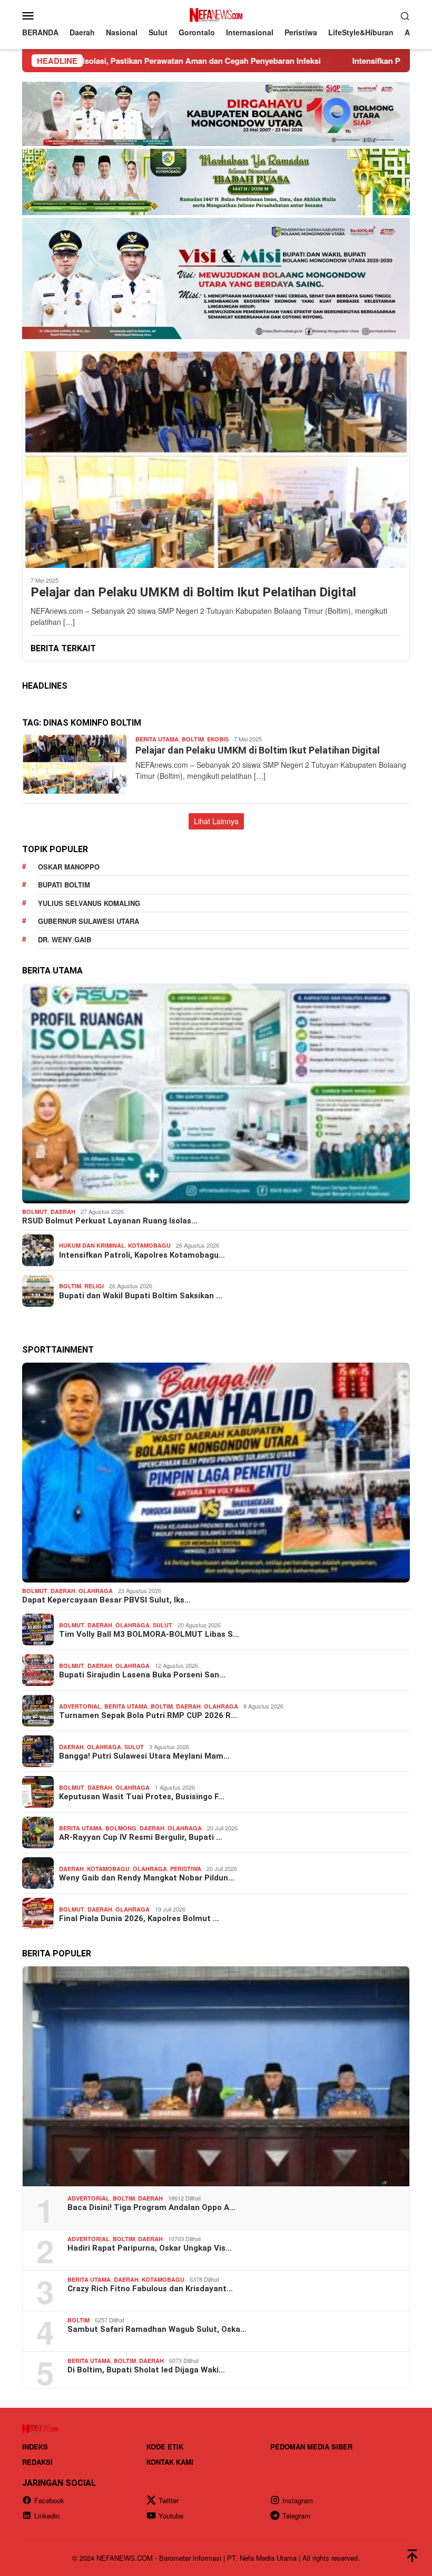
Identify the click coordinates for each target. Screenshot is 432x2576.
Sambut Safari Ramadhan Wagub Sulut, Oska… (157, 2329)
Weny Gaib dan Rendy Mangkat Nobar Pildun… (147, 1878)
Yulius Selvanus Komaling (89, 903)
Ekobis (218, 739)
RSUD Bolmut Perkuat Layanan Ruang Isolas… (110, 1221)
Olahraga (96, 1591)
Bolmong (121, 1828)
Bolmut (35, 1212)
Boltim (193, 739)
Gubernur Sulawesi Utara (89, 921)
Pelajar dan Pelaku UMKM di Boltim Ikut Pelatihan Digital (193, 592)
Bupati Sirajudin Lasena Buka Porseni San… (142, 1675)
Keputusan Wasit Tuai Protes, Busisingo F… (142, 1797)
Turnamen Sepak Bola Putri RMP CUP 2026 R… (148, 1715)
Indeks (35, 2447)
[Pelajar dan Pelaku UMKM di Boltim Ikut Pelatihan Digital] (216, 460)
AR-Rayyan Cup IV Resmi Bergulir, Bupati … (141, 1837)
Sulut (163, 1625)
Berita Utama (157, 739)
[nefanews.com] (216, 14)
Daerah (63, 1212)
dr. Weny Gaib (65, 939)
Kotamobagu (149, 1245)
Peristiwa (186, 1869)
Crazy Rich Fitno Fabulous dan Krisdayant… (150, 2289)
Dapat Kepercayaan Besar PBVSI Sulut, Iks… (106, 1600)
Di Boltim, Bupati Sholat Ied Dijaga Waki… (146, 2370)
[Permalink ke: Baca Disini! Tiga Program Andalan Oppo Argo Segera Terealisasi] (216, 2076)
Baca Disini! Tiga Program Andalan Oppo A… (151, 2207)
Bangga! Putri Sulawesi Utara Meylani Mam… (144, 1756)
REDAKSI (37, 2462)
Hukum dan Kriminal (92, 1245)
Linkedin (47, 2516)
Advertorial (80, 1706)
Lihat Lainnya (216, 821)
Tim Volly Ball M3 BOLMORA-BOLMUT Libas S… (149, 1634)
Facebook (49, 2500)
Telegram (296, 2516)
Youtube (171, 2516)
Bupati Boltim (64, 885)
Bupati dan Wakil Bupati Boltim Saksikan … (141, 1296)
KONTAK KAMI (170, 2462)
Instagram (298, 2500)
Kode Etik (165, 2447)
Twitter (169, 2500)
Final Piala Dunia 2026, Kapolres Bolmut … (139, 1918)
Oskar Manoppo (69, 867)
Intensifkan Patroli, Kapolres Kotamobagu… (142, 1255)
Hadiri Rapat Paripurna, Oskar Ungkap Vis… (150, 2248)
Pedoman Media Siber (311, 2447)
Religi (94, 1286)
